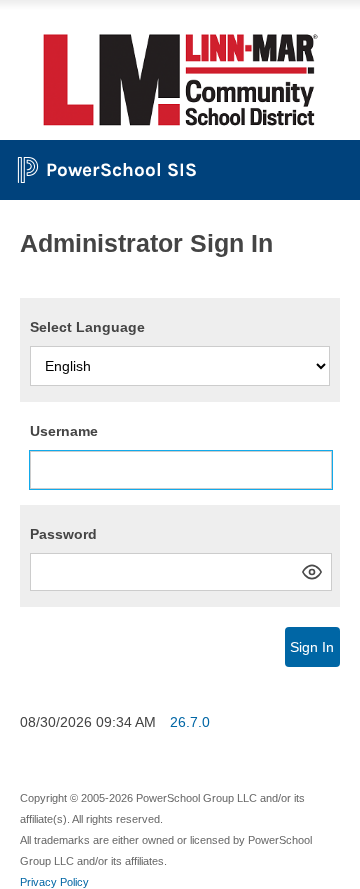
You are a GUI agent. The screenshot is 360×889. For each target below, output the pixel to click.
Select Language (87, 327)
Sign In (312, 647)
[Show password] (312, 572)
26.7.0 (190, 722)
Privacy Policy (54, 882)
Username (64, 431)
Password (63, 534)
